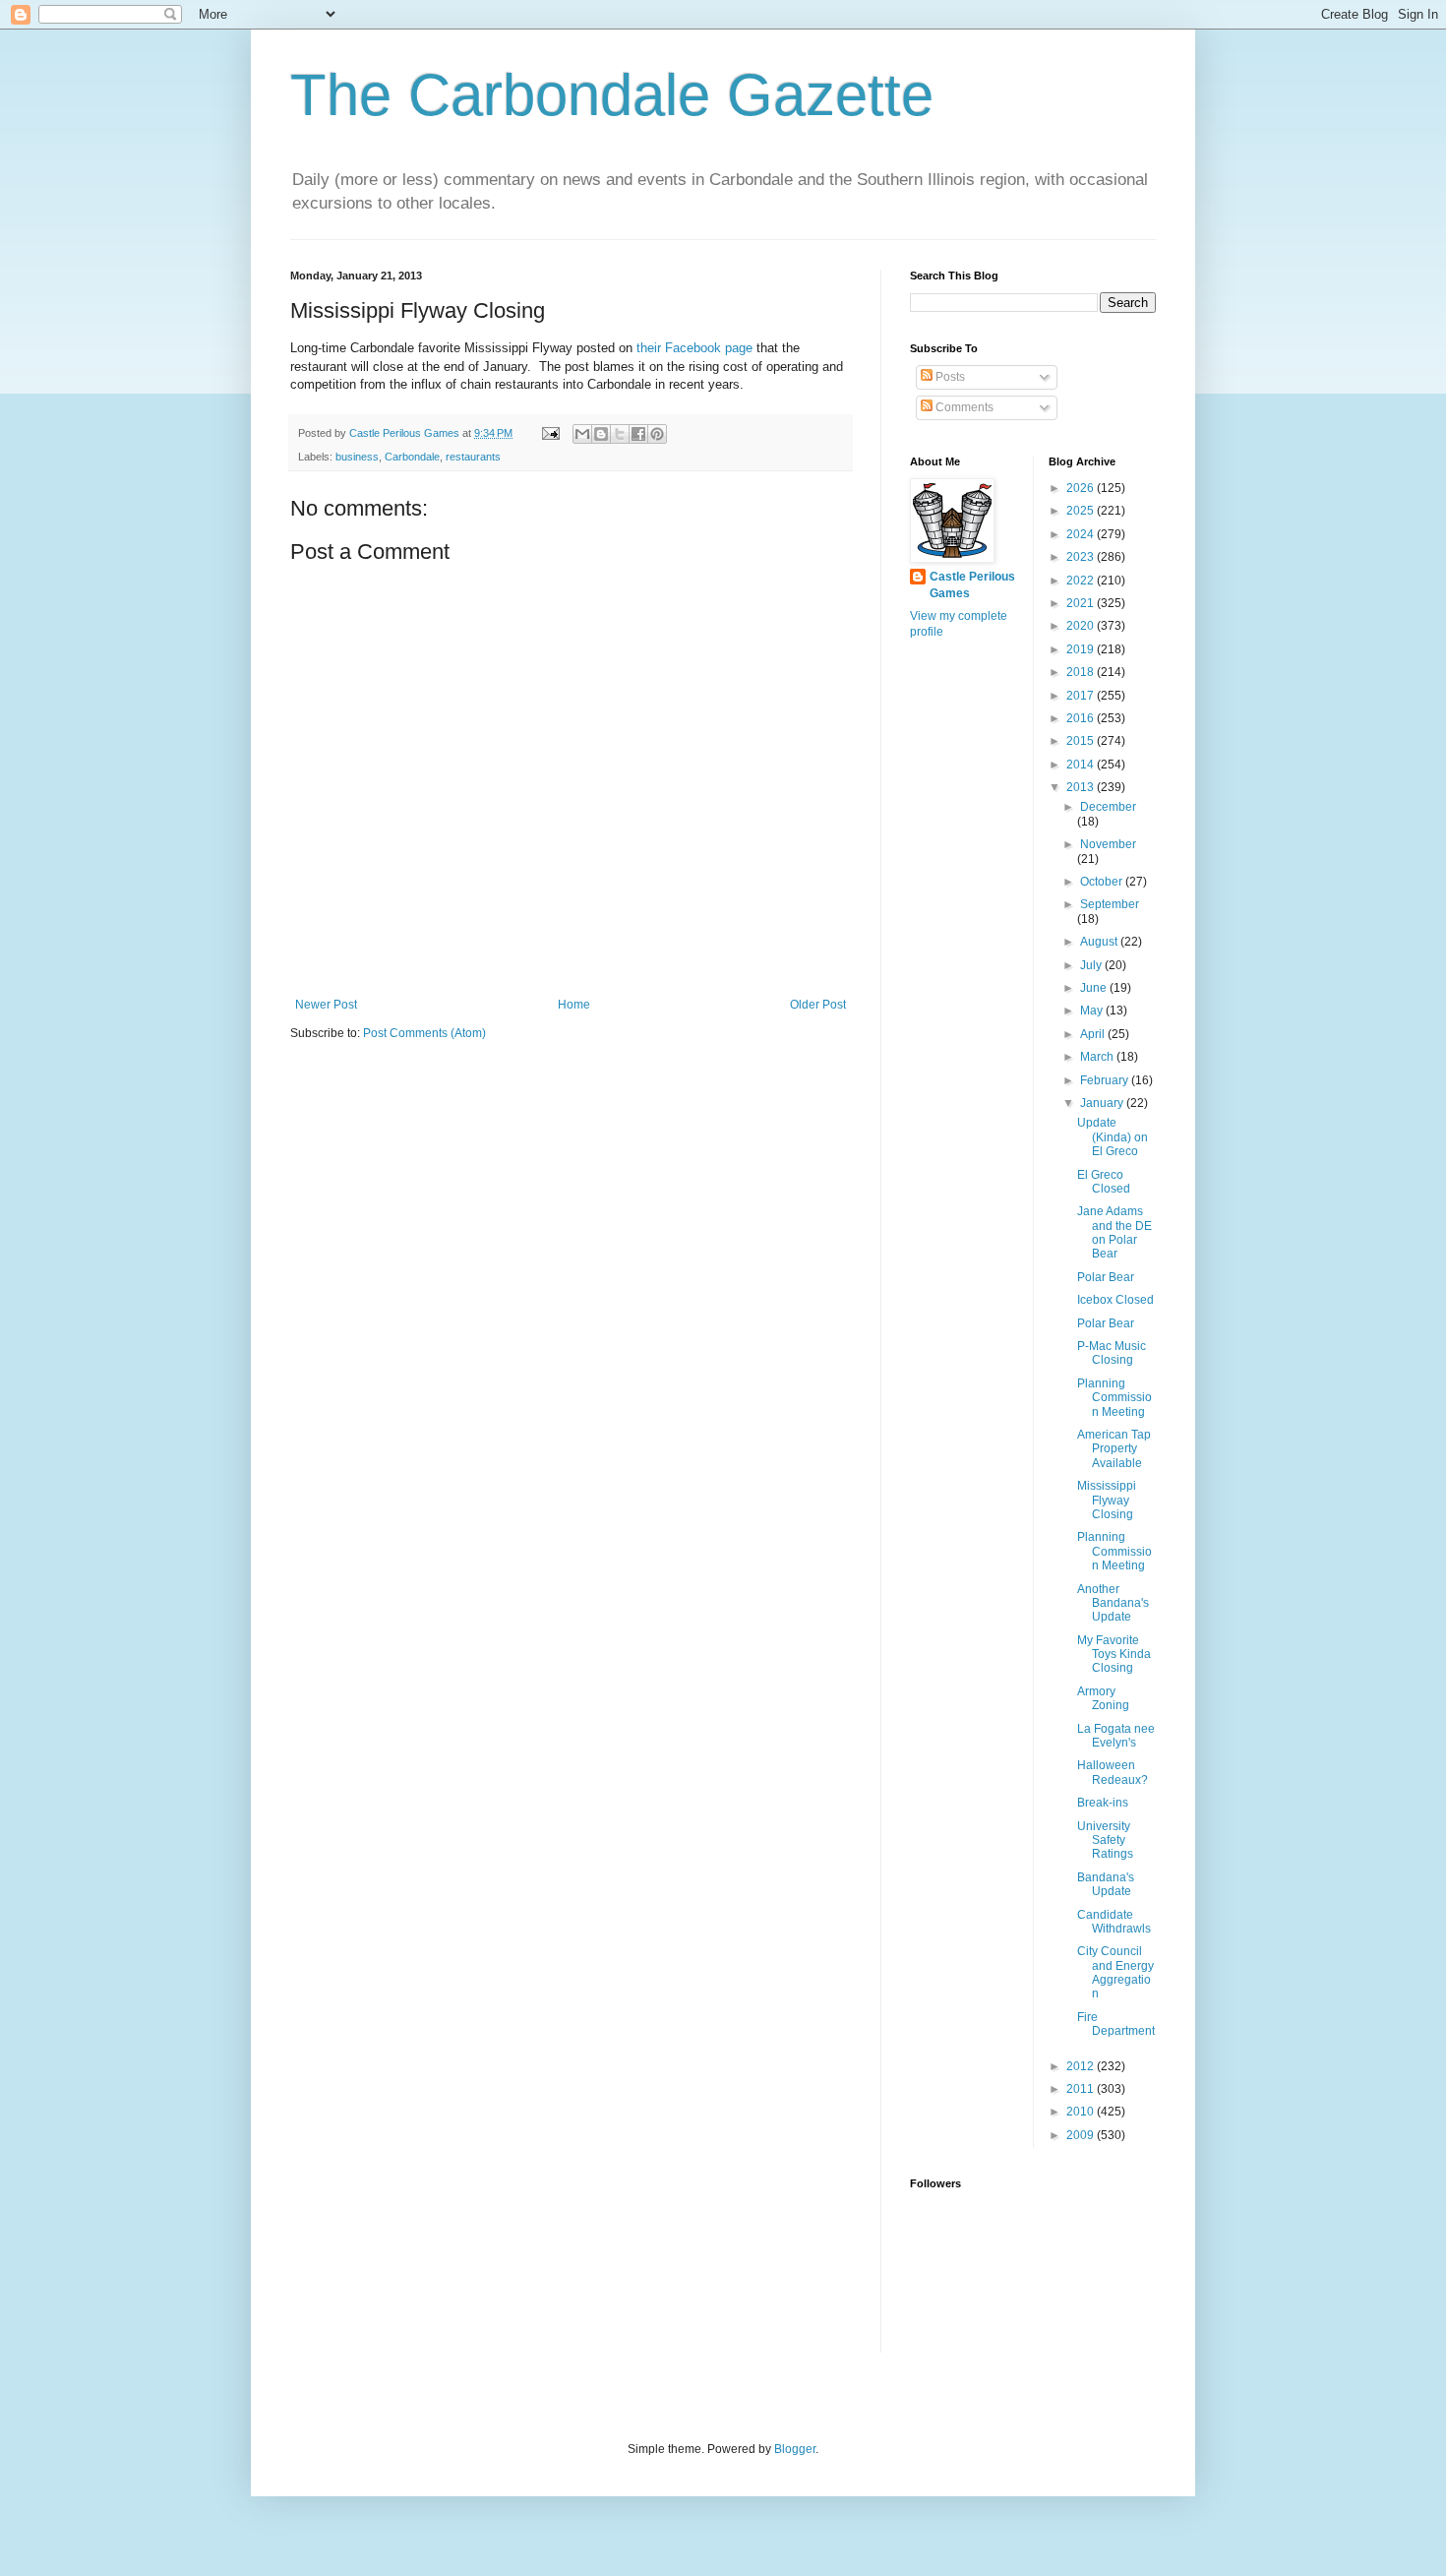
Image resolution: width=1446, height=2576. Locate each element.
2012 (1082, 2066)
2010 (1082, 2112)
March (1098, 1057)
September (1110, 904)
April (1094, 1034)
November (1108, 844)
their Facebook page (696, 348)
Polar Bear (1106, 1277)
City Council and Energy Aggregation (1115, 1972)
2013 (1082, 787)
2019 (1082, 649)
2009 (1082, 2135)
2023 (1082, 557)
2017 (1082, 696)
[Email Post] (550, 433)
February (1106, 1080)
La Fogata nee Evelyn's (1116, 1736)
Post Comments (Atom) (424, 1033)
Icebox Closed (1115, 1300)
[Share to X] (620, 434)
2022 (1082, 581)
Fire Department (1116, 2024)
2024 (1082, 534)
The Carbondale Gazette (612, 95)
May (1093, 1011)
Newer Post (326, 1005)
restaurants (473, 457)
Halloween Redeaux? (1113, 1772)
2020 (1082, 626)
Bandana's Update (1106, 1884)
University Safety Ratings (1105, 1840)
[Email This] (582, 434)
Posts (949, 377)
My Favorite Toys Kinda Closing (1114, 1655)
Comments (963, 407)
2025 (1082, 511)
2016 (1082, 718)
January (1103, 1103)
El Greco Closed (1104, 1182)
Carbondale (412, 457)
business (357, 457)
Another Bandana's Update (1113, 1603)
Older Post (818, 1005)
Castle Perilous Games (972, 585)
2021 (1082, 603)
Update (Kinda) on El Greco (1113, 1137)
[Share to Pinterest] (657, 434)
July (1092, 965)
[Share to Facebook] (638, 434)
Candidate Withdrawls (1114, 1922)
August (1100, 942)
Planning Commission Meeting (1115, 1398)
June (1095, 988)
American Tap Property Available (1114, 1449)
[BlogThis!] (601, 434)
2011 (1082, 2089)
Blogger (795, 2449)
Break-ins (1103, 1803)
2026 (1082, 488)
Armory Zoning (1103, 1698)
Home (574, 1005)
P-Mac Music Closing (1112, 1353)
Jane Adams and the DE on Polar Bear (1115, 1232)
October (1103, 882)
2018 (1082, 672)
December (1108, 807)
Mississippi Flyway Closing (1107, 1500)
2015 (1082, 741)
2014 (1082, 765)
